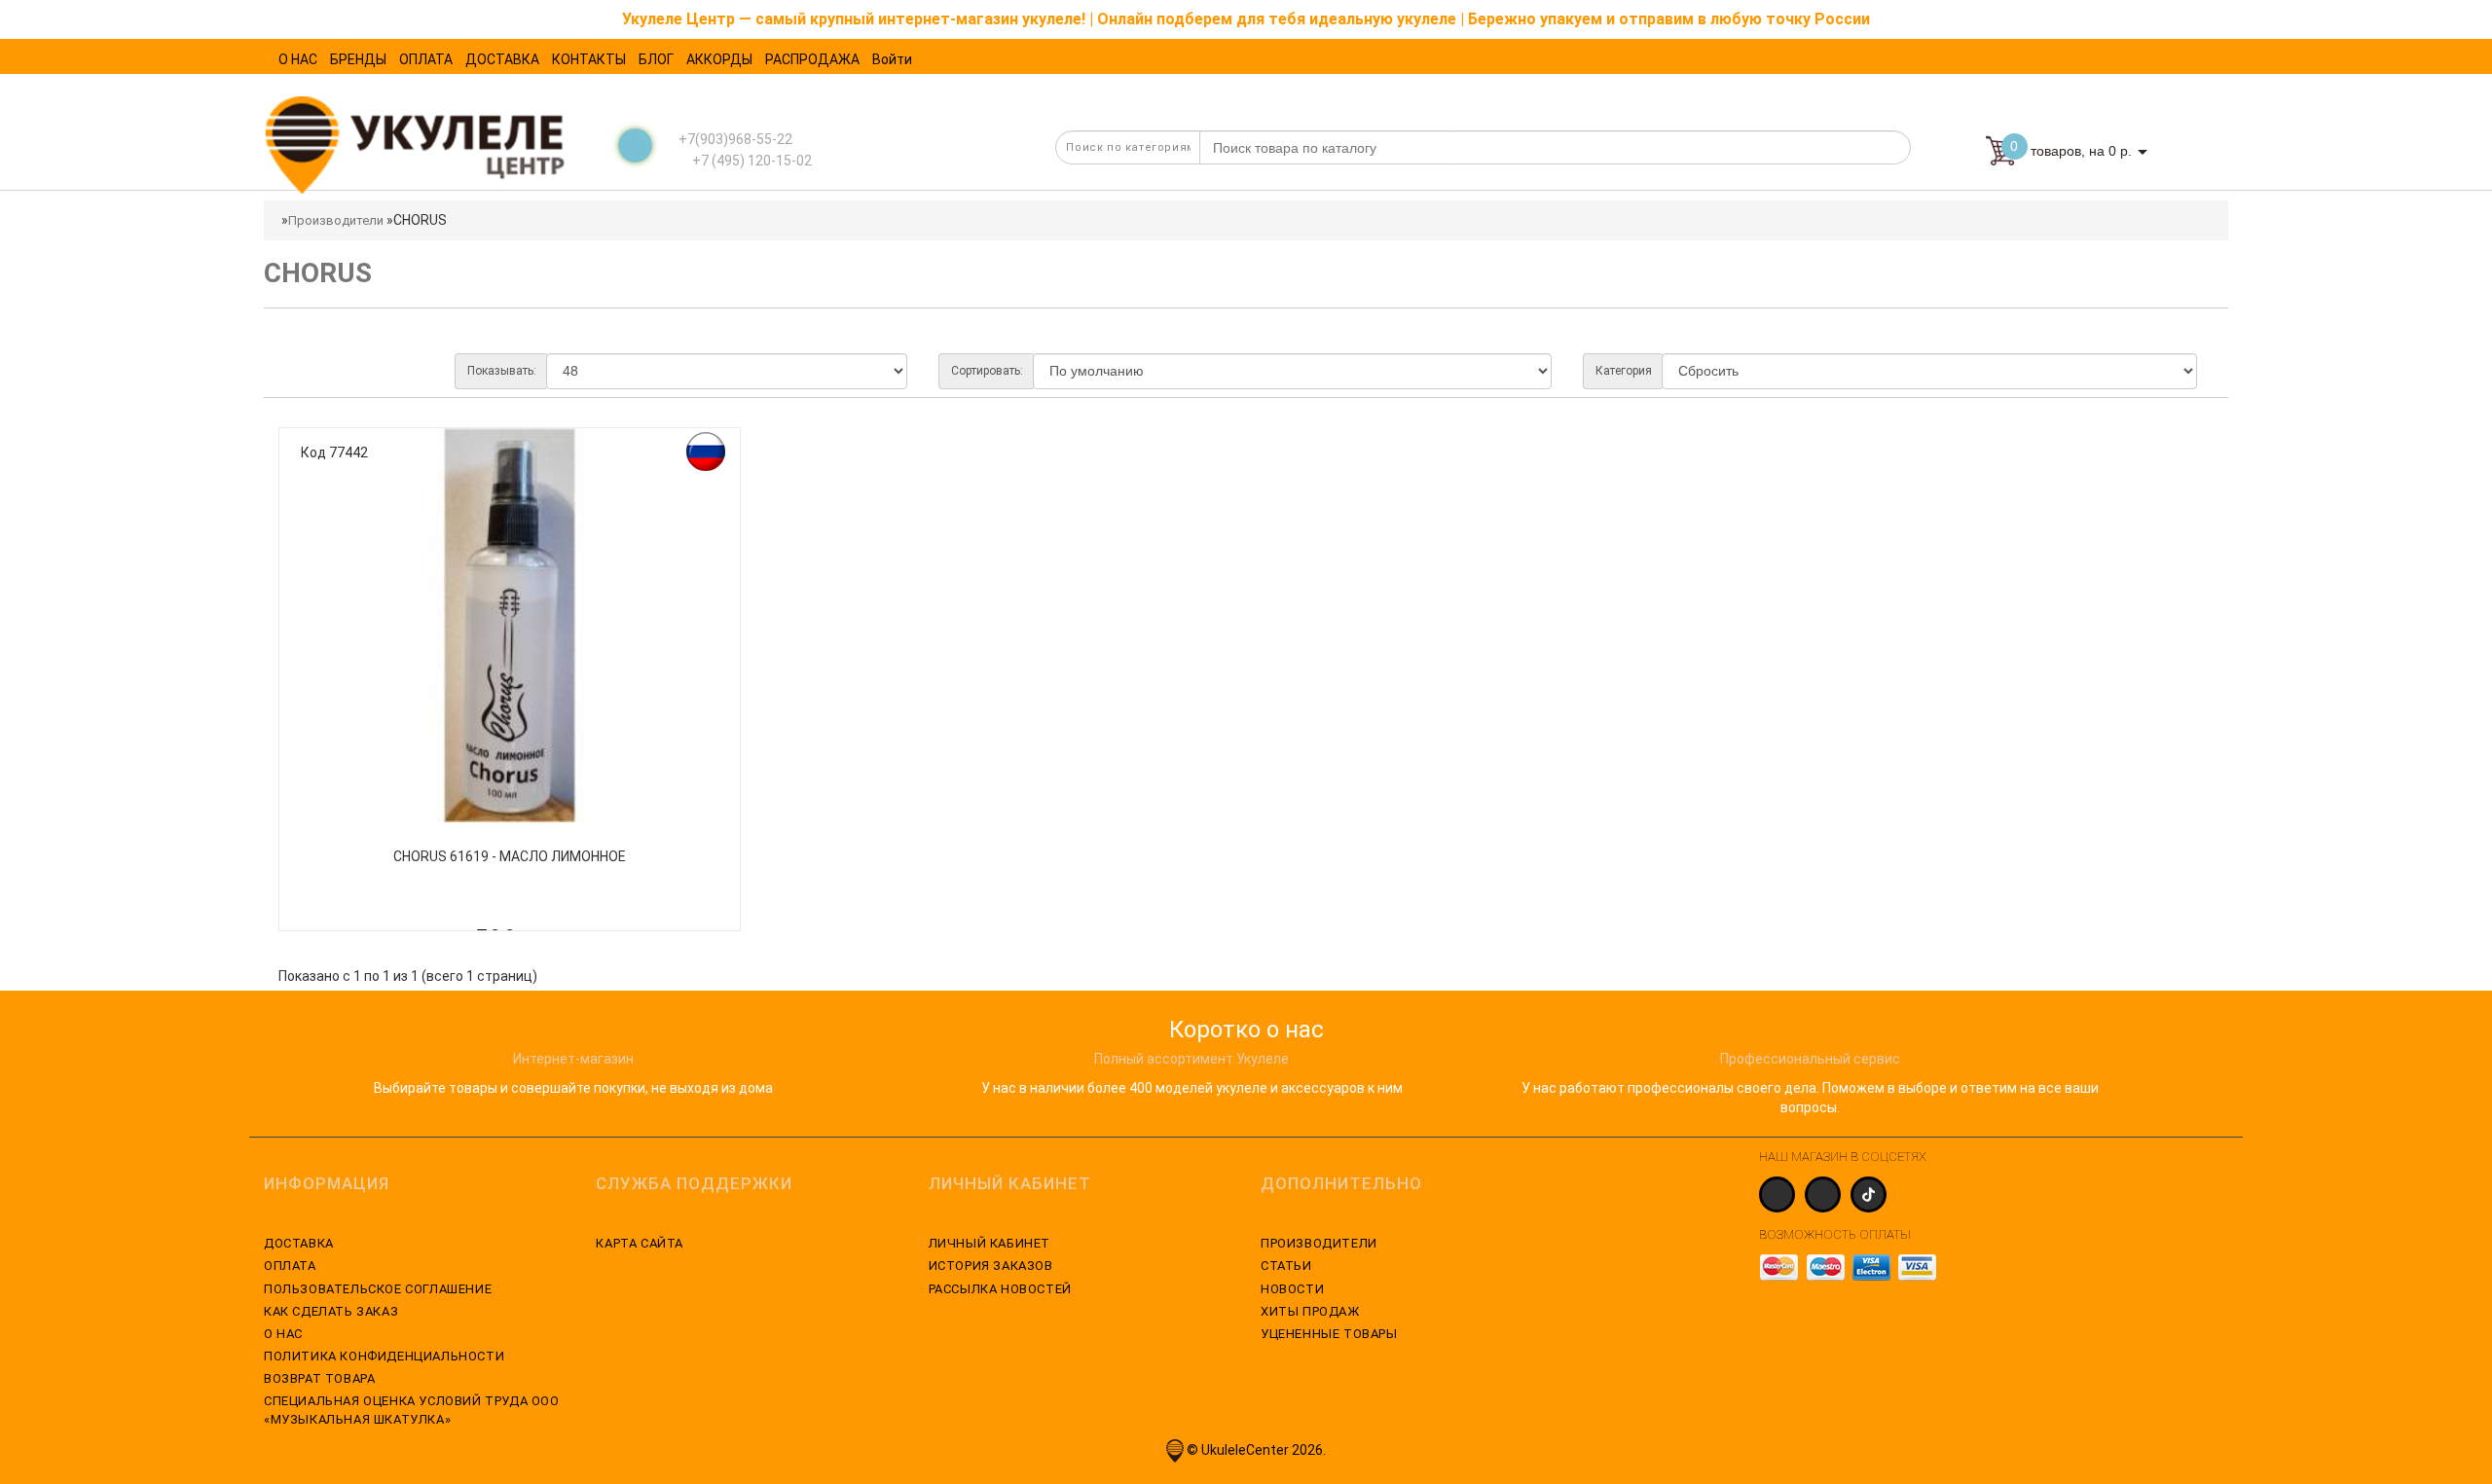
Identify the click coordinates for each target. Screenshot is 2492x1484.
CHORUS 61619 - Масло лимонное (510, 856)
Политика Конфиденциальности (384, 1356)
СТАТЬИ (1286, 1266)
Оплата (290, 1266)
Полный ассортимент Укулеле (1191, 1059)
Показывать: (502, 371)
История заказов (991, 1266)
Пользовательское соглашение (378, 1289)
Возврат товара (319, 1378)
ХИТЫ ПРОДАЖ (1310, 1311)
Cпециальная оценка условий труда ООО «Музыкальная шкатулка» (412, 1410)
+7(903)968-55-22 (735, 139)
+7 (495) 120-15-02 (751, 161)
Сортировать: (987, 371)
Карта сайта (640, 1243)
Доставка (299, 1243)
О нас (283, 1334)
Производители (336, 220)
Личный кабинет (989, 1243)
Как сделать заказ (331, 1311)
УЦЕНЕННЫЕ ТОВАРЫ (1329, 1334)
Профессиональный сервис (1810, 1059)
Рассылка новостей (1000, 1289)
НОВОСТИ (1292, 1289)
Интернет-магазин (573, 1059)
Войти (892, 59)
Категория (1624, 371)
